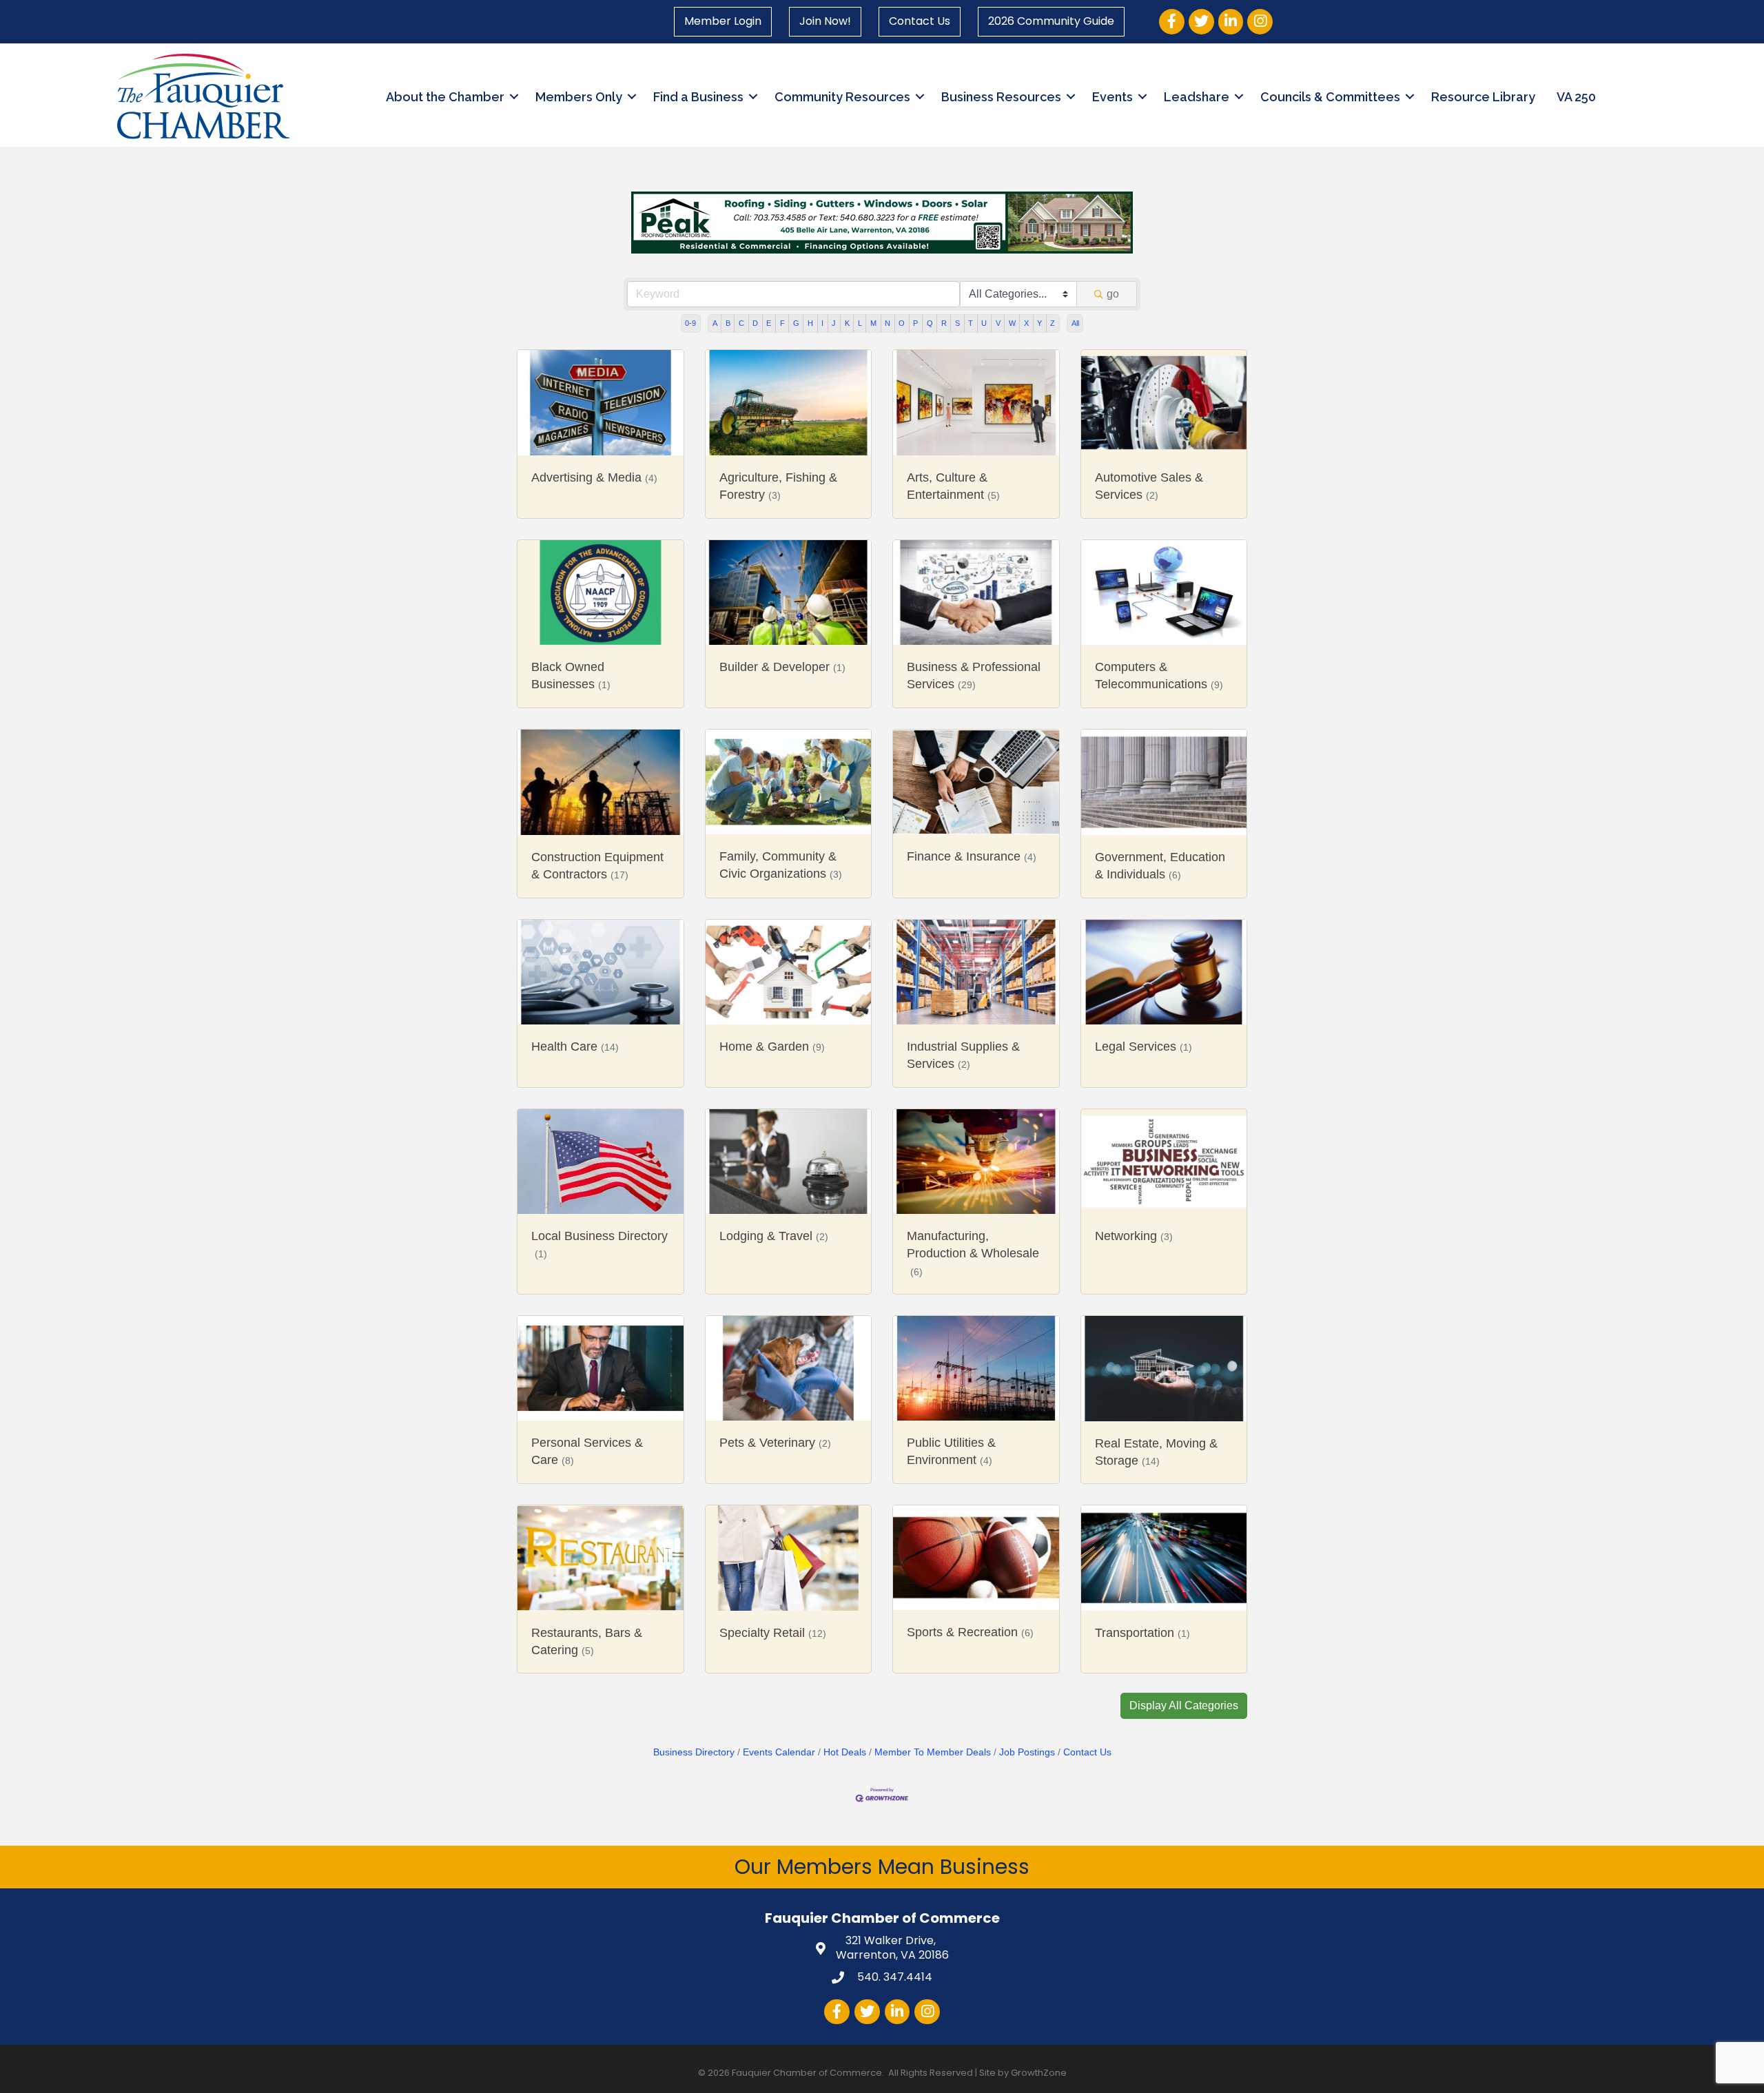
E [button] (769, 323)
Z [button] (1053, 323)
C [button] (741, 323)
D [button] (755, 323)
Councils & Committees (1330, 97)
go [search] (1113, 294)
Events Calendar (779, 1752)
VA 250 (1576, 97)
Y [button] (1039, 323)
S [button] (957, 323)
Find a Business (698, 97)
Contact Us (920, 21)
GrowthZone (1039, 2073)
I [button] (822, 323)
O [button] (902, 323)
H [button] (810, 323)
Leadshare (1197, 97)
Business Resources (1001, 97)
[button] (1184, 1706)
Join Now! (825, 21)
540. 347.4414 (893, 1977)
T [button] (971, 323)
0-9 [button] (690, 323)
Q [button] (930, 323)
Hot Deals (845, 1752)
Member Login (723, 21)
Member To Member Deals (933, 1752)
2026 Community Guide (1051, 21)
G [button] (796, 323)
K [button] (847, 323)
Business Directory (694, 1752)
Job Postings (1027, 1752)
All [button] (1075, 323)
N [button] (888, 323)
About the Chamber (445, 97)
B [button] (728, 323)
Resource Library (1483, 97)
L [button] (860, 323)
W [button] (1012, 323)
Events (1112, 97)
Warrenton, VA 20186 (892, 1948)
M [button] (873, 323)
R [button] (944, 323)
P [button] (915, 323)
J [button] (834, 323)
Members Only (579, 97)
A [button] (715, 323)
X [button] (1026, 323)
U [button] (984, 323)
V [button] (998, 323)
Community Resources (842, 97)
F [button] (782, 323)
